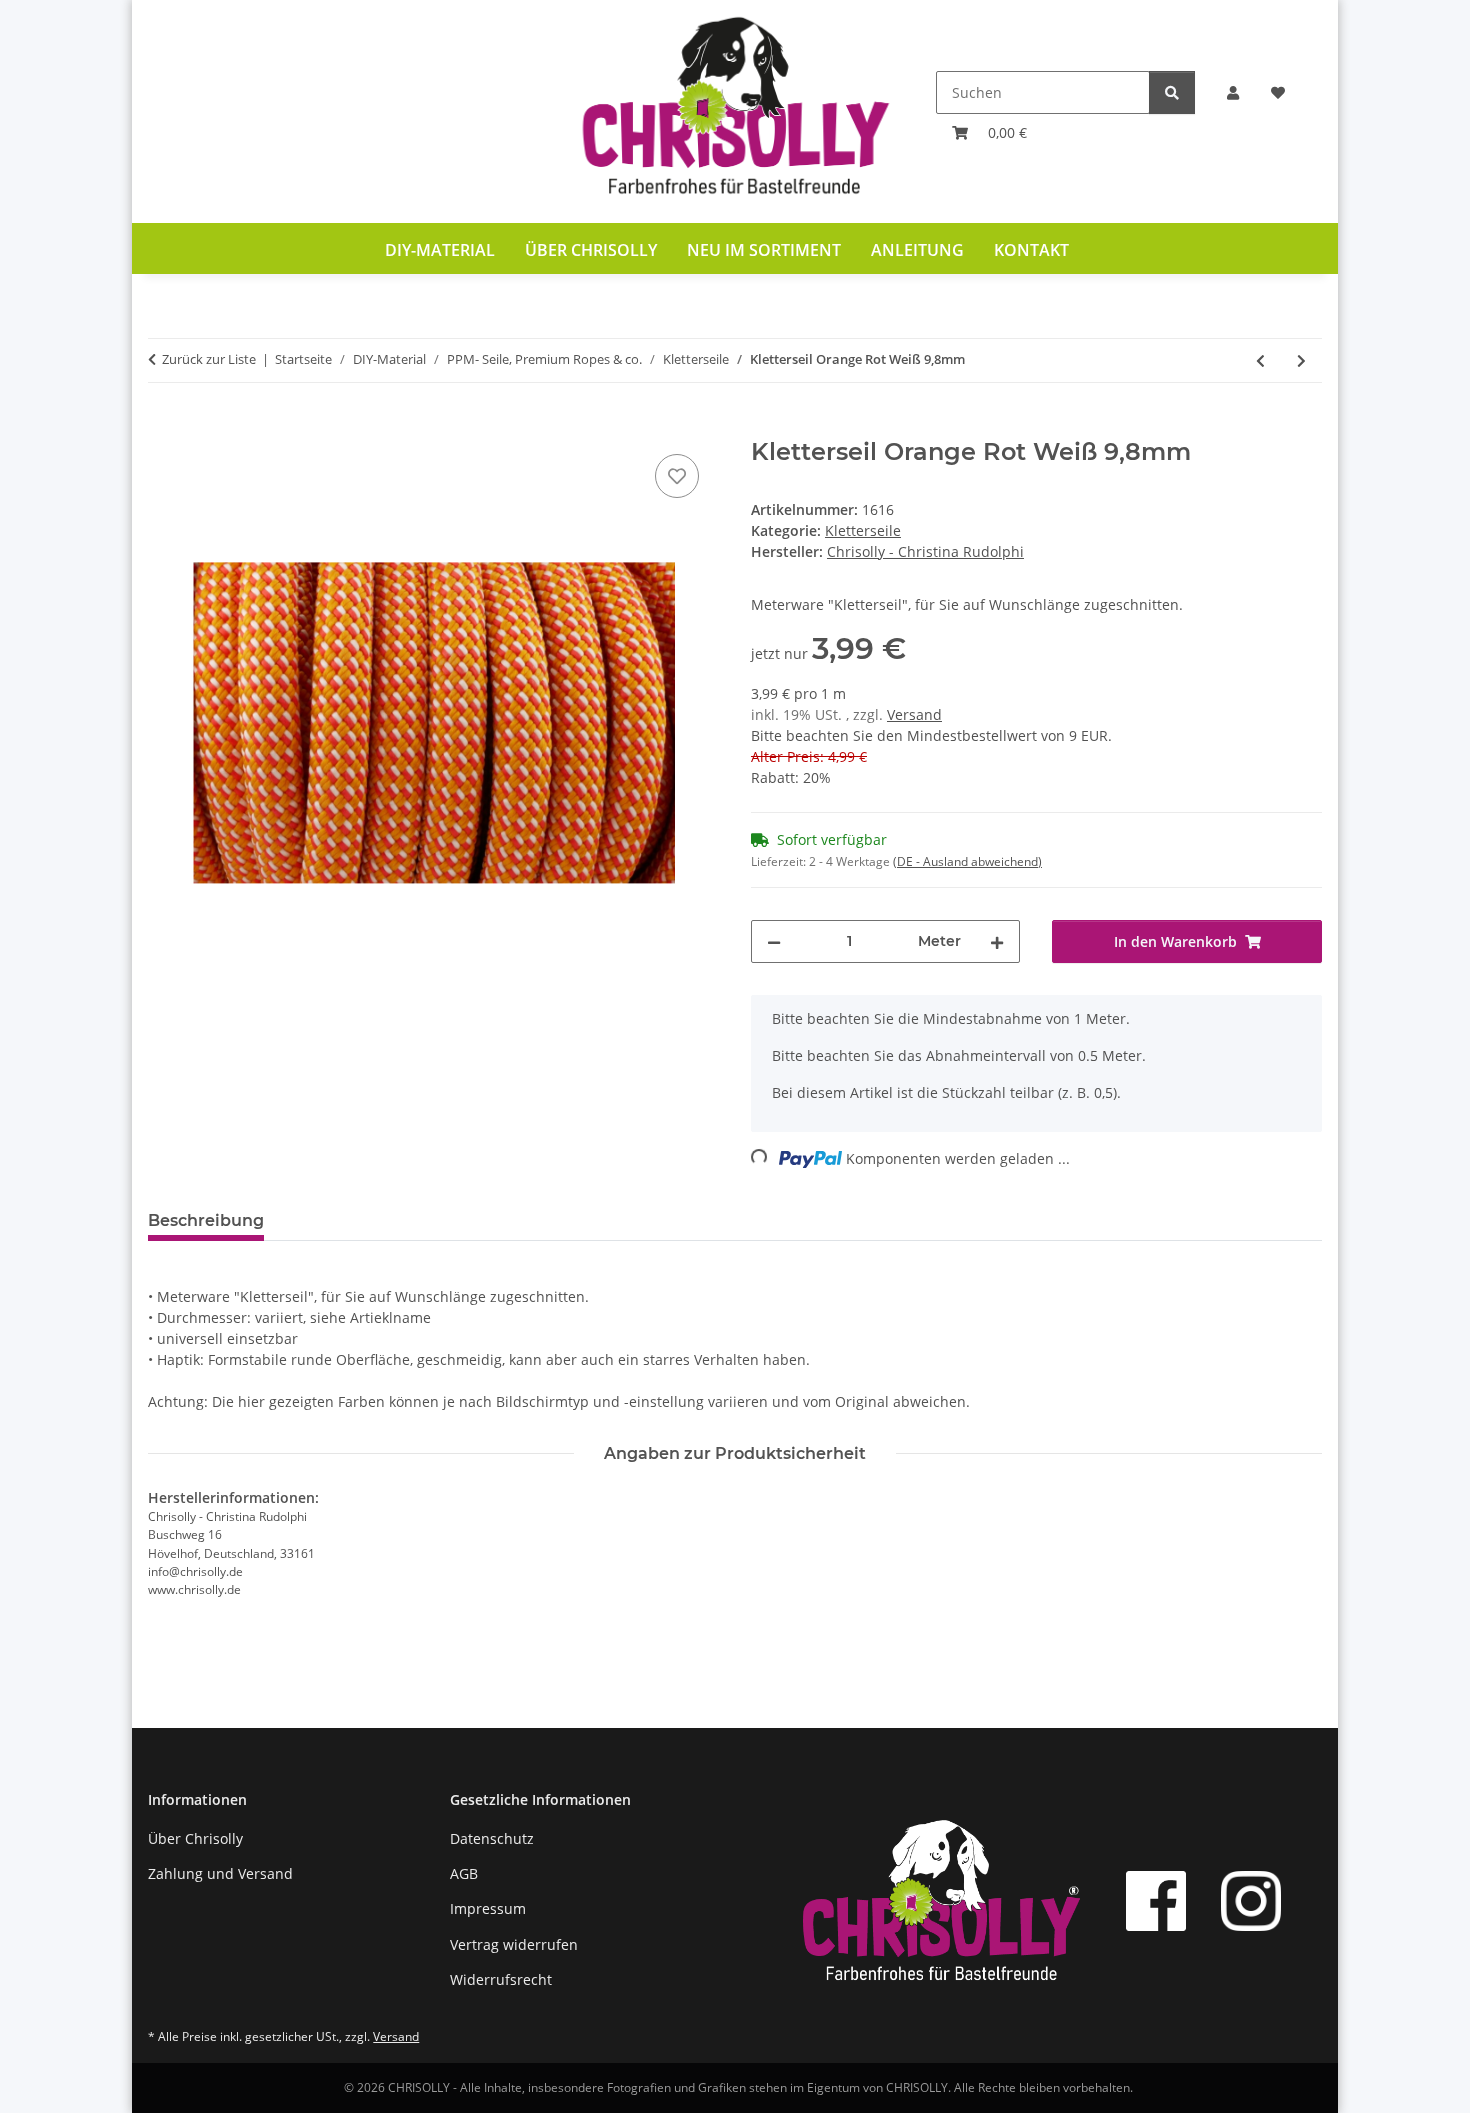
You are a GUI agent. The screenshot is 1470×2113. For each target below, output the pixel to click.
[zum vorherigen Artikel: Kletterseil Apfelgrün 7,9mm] (1260, 360)
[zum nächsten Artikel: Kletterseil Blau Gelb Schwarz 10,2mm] (1301, 360)
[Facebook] (1156, 1901)
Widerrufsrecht (501, 1979)
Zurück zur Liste (209, 359)
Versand (914, 714)
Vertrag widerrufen (514, 1944)
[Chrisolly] (735, 111)
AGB (464, 1873)
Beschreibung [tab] (206, 1220)
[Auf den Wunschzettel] (677, 476)
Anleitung (917, 250)
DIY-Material (440, 250)
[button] (1233, 92)
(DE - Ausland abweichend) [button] (967, 861)
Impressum (488, 1908)
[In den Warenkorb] (164, 427)
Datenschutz (492, 1838)
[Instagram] (1251, 1901)
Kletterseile (863, 530)
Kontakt (1031, 250)
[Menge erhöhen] (997, 941)
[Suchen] (1172, 92)
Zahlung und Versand (220, 1873)
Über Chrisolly (591, 250)
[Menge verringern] (774, 941)
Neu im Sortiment (764, 250)
